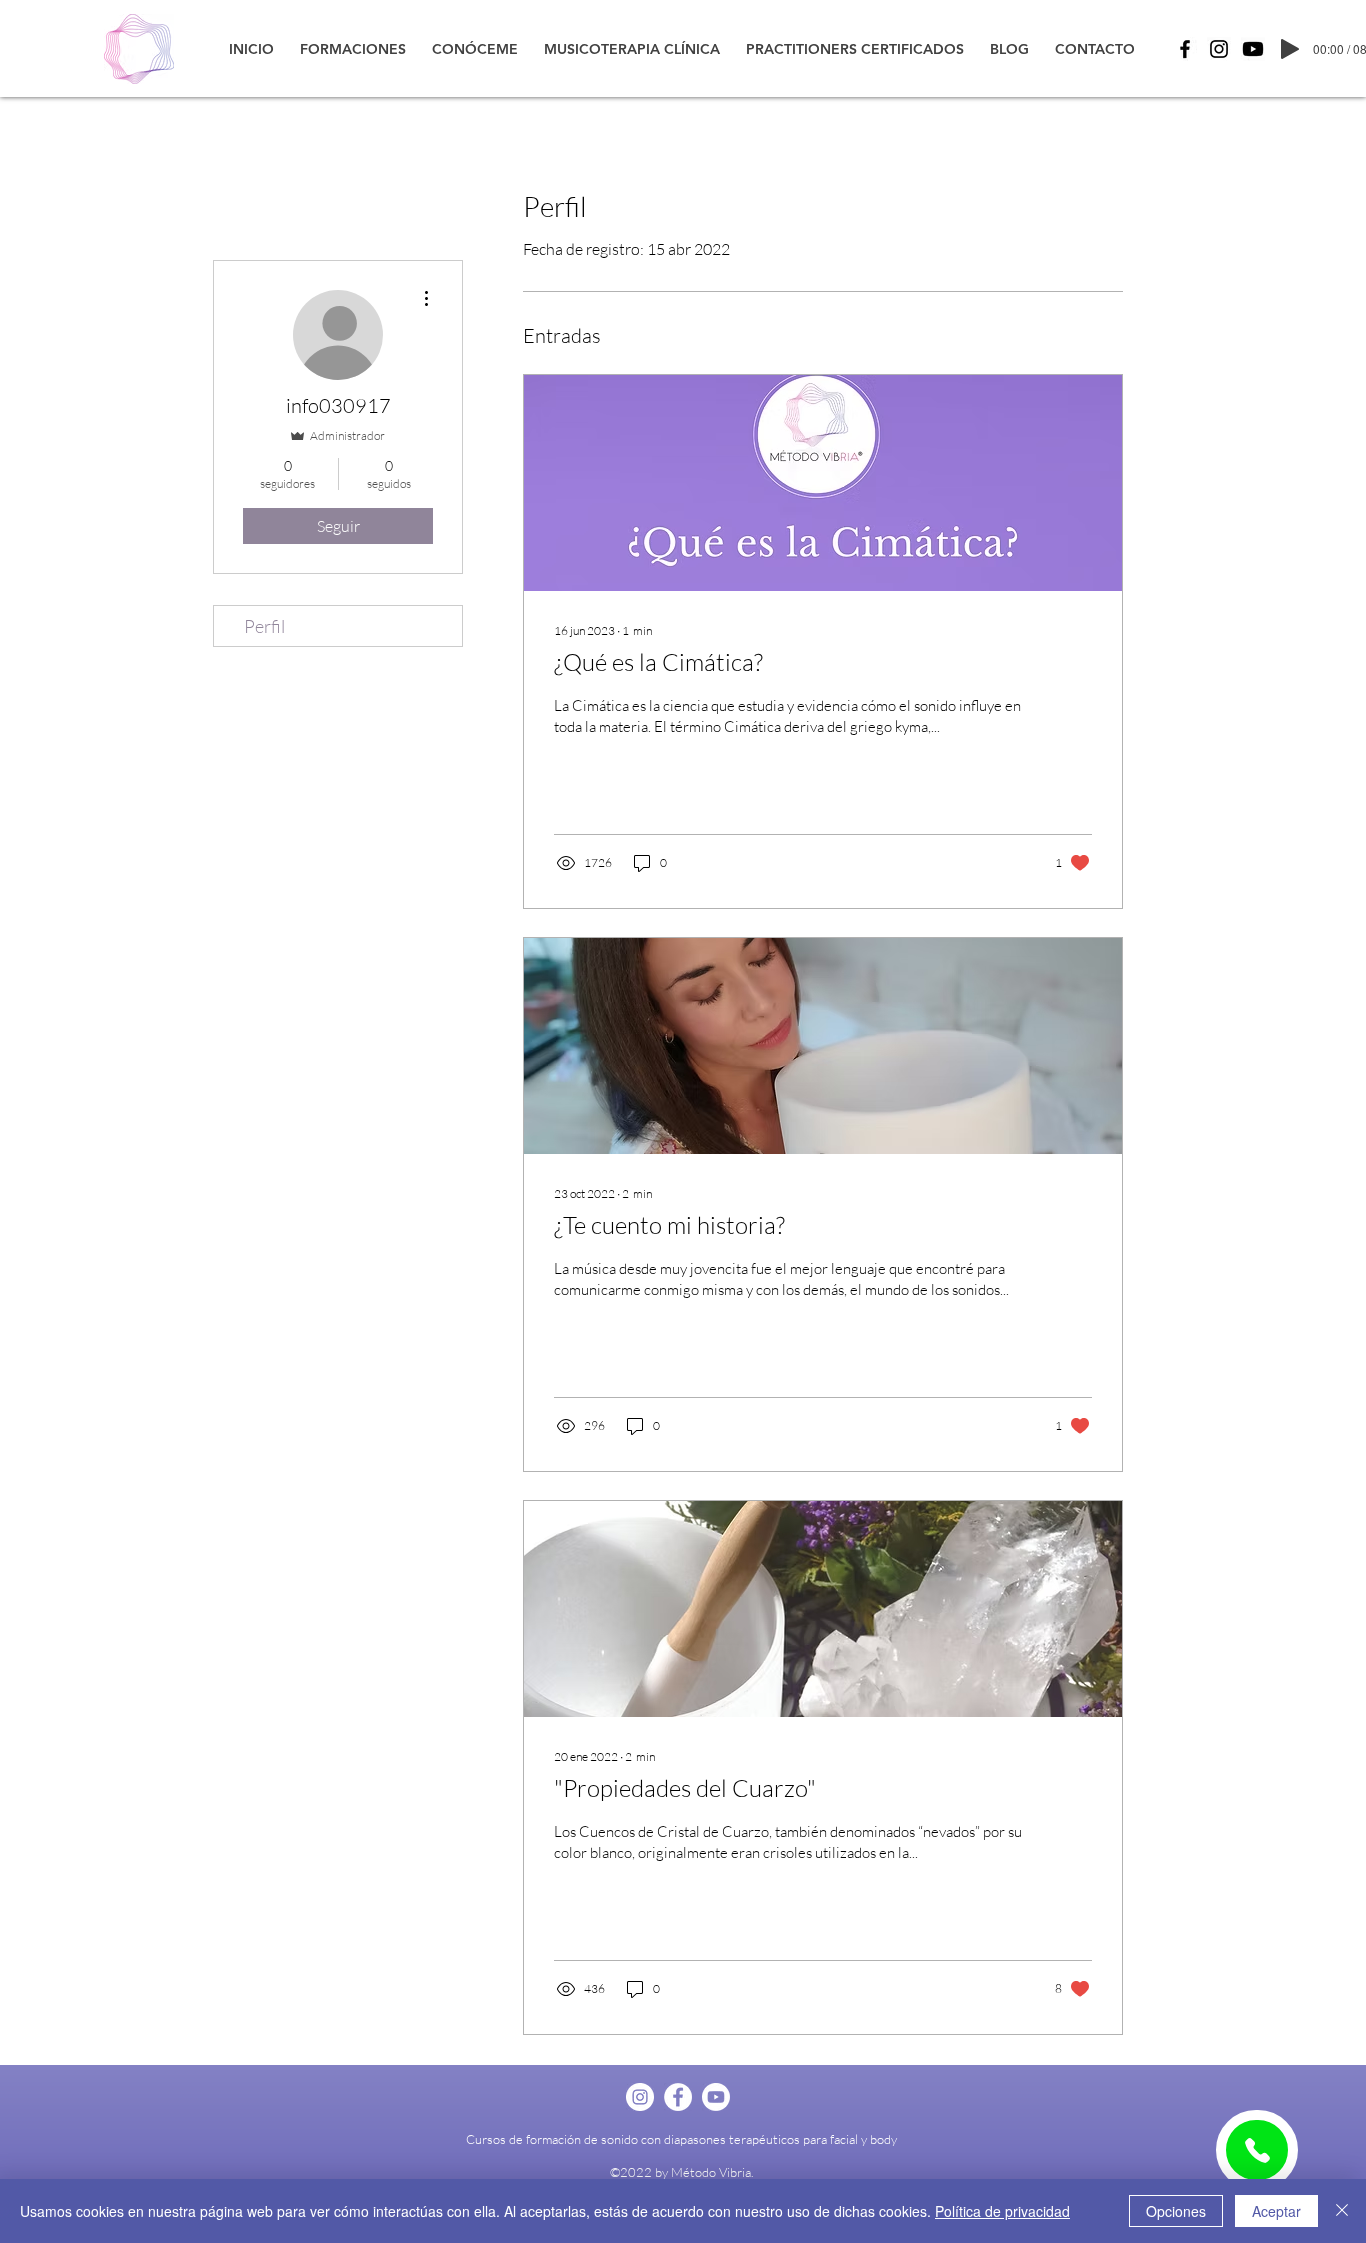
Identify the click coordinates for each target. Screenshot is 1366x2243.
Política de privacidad (1002, 2211)
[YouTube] (1253, 49)
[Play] (1290, 49)
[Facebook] (1185, 49)
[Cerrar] (1342, 2211)
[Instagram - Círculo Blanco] (640, 2097)
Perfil (264, 626)
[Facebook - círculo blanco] (678, 2097)
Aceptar (1276, 2211)
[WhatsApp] (1257, 2150)
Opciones (1176, 2211)
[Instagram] (1219, 49)
